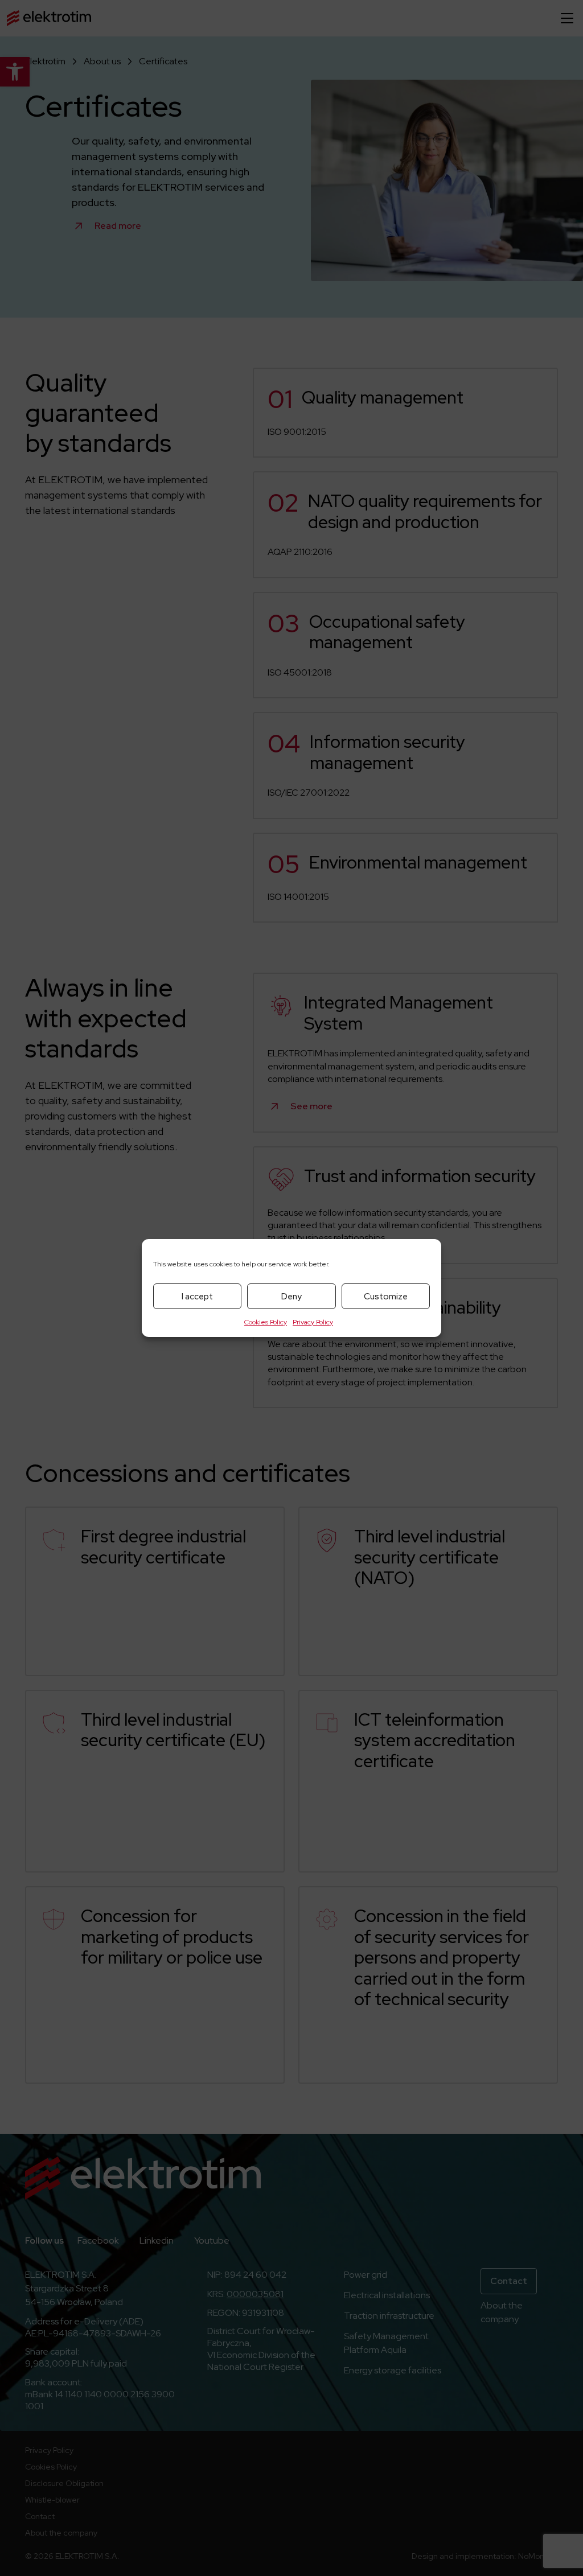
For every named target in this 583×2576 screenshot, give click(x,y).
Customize (386, 1297)
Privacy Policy (313, 1322)
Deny (291, 1297)
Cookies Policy (266, 1322)
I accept (197, 1297)
